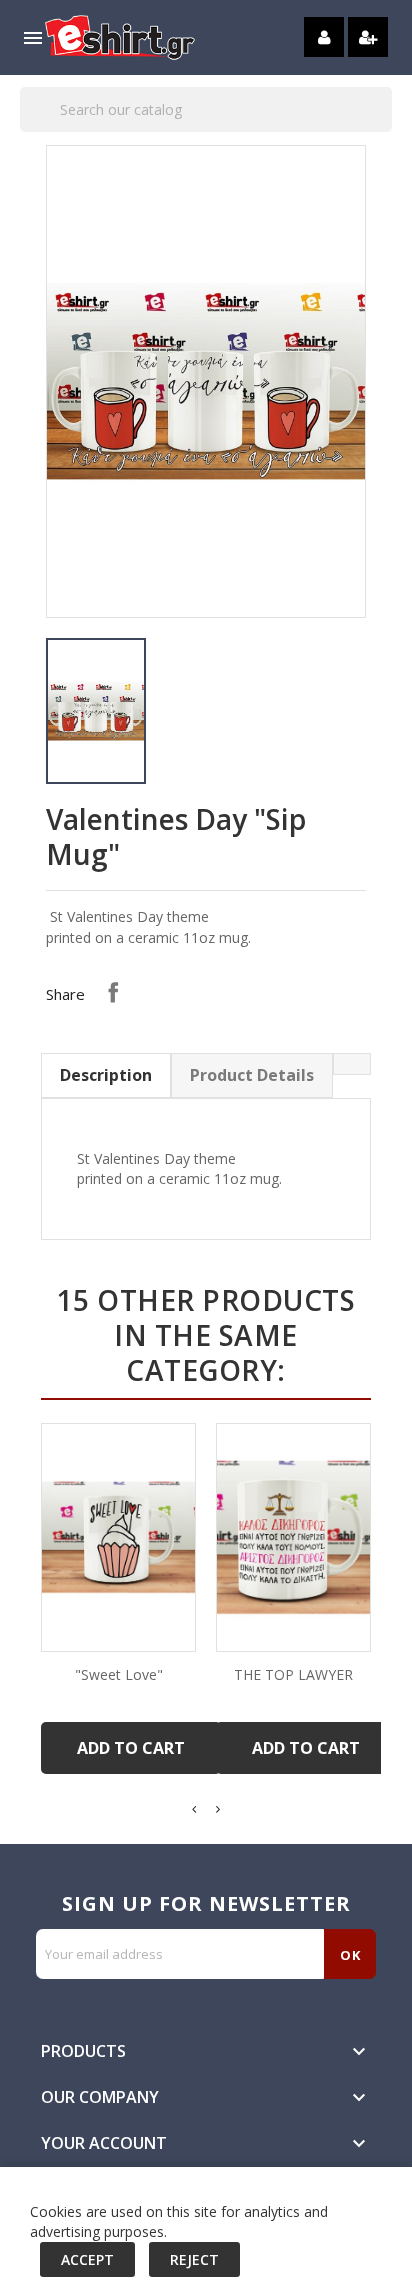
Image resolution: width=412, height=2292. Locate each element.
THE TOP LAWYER (293, 1674)
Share (113, 992)
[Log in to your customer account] (324, 37)
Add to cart (131, 1748)
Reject (194, 2259)
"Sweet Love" (119, 1674)
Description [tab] (106, 1075)
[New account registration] (368, 37)
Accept (87, 2259)
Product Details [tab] (252, 1075)
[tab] (352, 1064)
